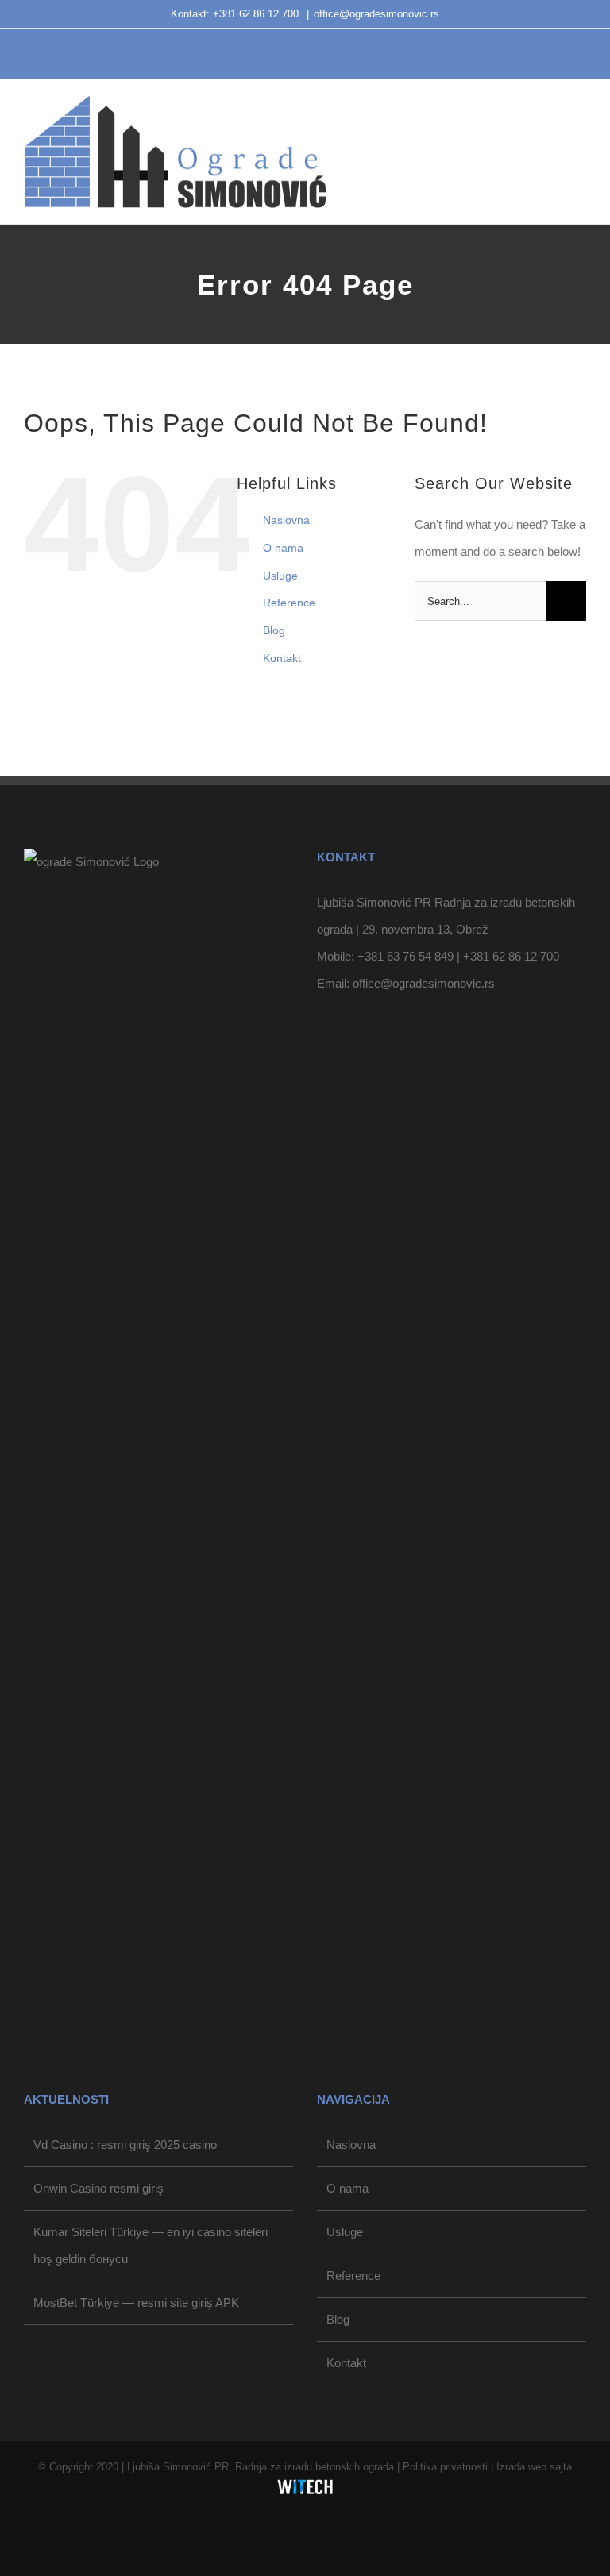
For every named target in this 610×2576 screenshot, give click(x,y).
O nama (283, 548)
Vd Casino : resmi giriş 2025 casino (125, 2145)
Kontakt (282, 658)
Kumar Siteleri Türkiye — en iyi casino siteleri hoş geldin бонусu (151, 2245)
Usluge (280, 576)
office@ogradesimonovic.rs (376, 14)
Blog (274, 630)
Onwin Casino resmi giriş (98, 2188)
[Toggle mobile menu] (580, 131)
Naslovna (286, 520)
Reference (289, 603)
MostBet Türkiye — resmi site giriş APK (136, 2303)
